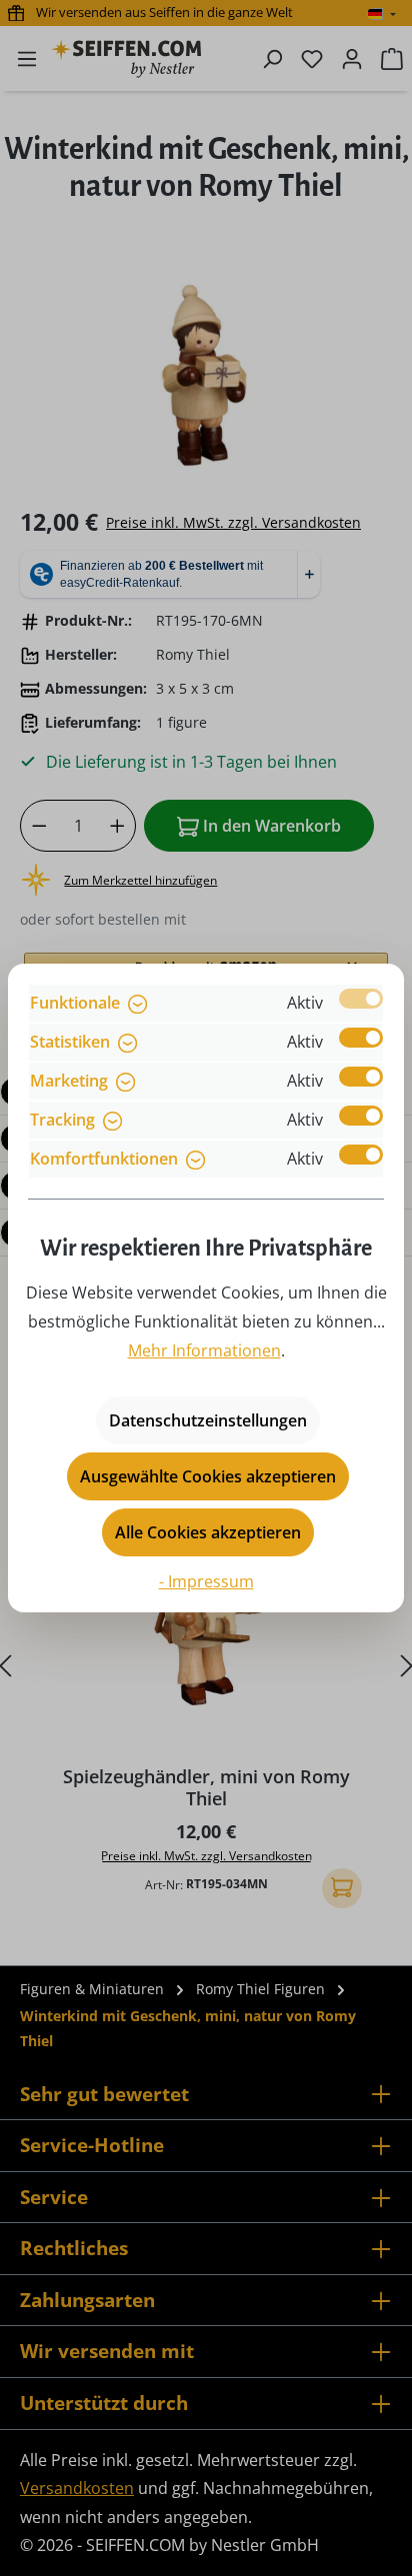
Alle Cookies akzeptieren (208, 1532)
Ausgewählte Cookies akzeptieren (208, 1476)
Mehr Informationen (204, 1350)
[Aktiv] (361, 999)
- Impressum (206, 1581)
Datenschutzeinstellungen (208, 1420)
